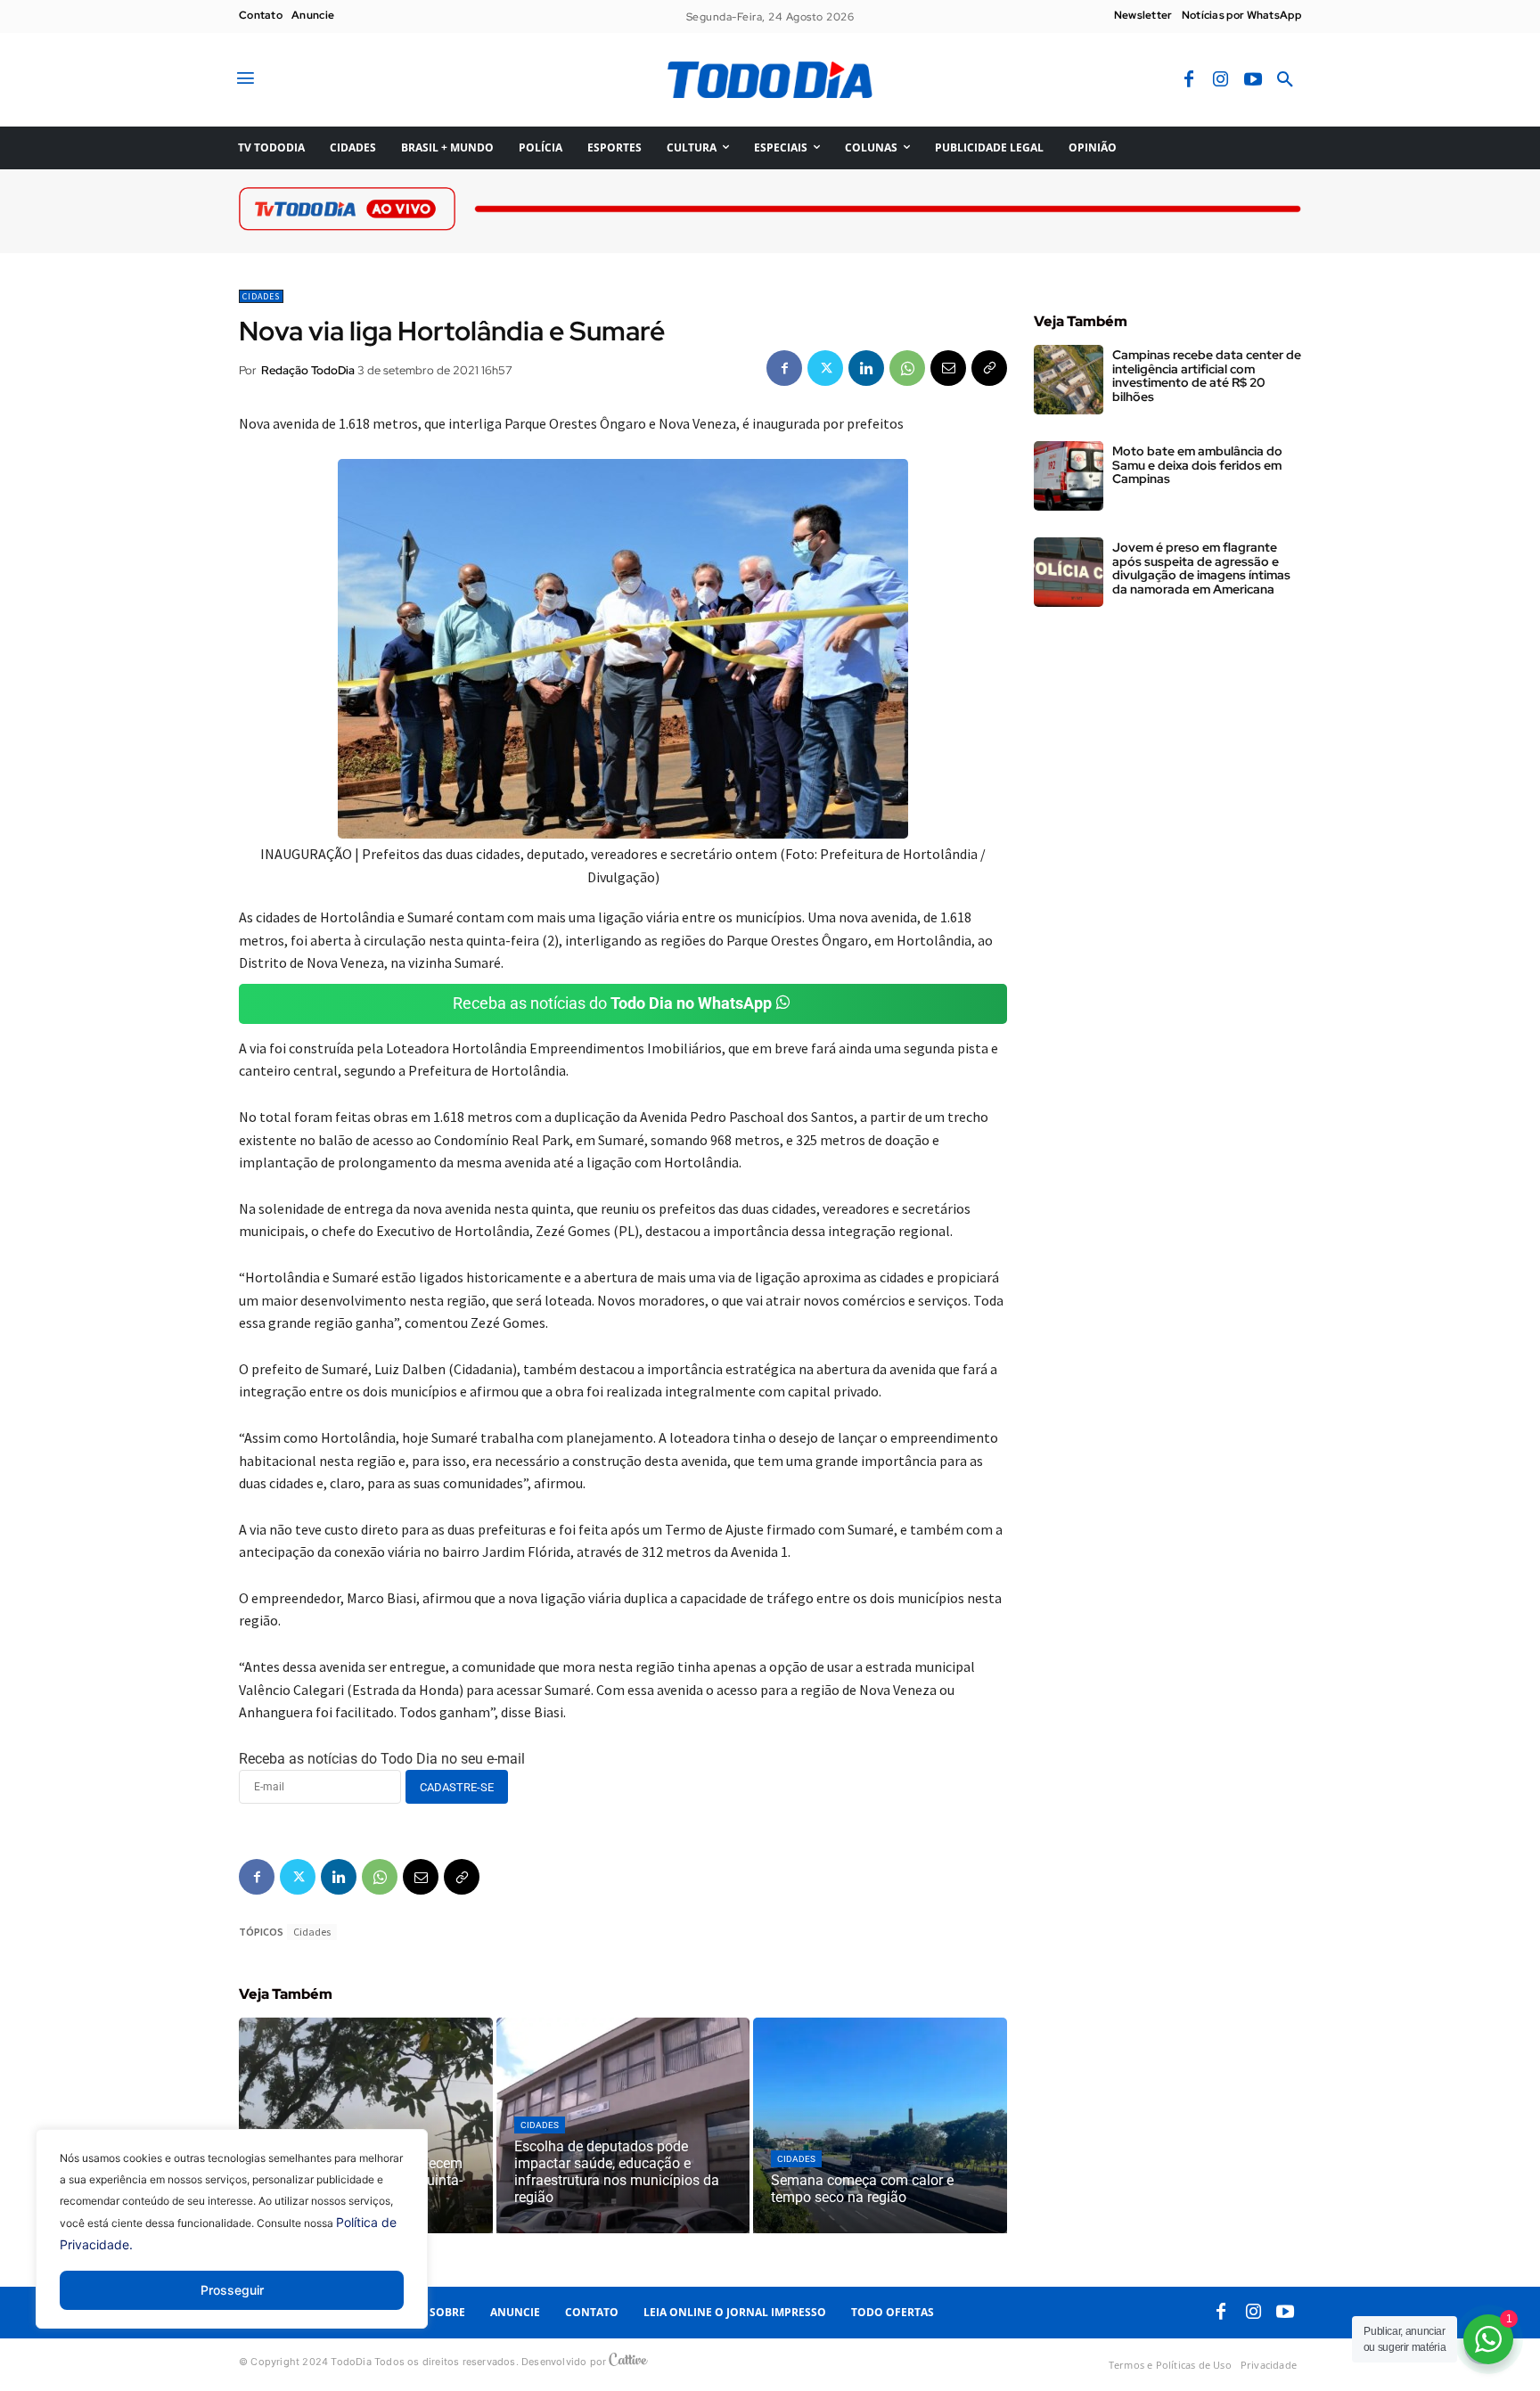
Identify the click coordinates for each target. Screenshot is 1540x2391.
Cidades (261, 296)
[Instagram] (1221, 80)
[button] (1285, 80)
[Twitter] (825, 368)
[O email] (948, 368)
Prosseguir (232, 2290)
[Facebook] (1189, 80)
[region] (232, 2242)
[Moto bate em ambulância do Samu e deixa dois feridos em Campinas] (1069, 476)
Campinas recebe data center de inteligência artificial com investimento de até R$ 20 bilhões (1207, 375)
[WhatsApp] (907, 368)
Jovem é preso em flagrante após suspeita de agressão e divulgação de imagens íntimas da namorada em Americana (1201, 568)
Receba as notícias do (612, 1003)
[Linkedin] (866, 368)
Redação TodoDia (308, 370)
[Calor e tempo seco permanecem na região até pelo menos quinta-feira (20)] (366, 2125)
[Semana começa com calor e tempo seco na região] (880, 2125)
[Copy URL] (989, 368)
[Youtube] (1253, 80)
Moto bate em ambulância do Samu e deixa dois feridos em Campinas (1197, 465)
